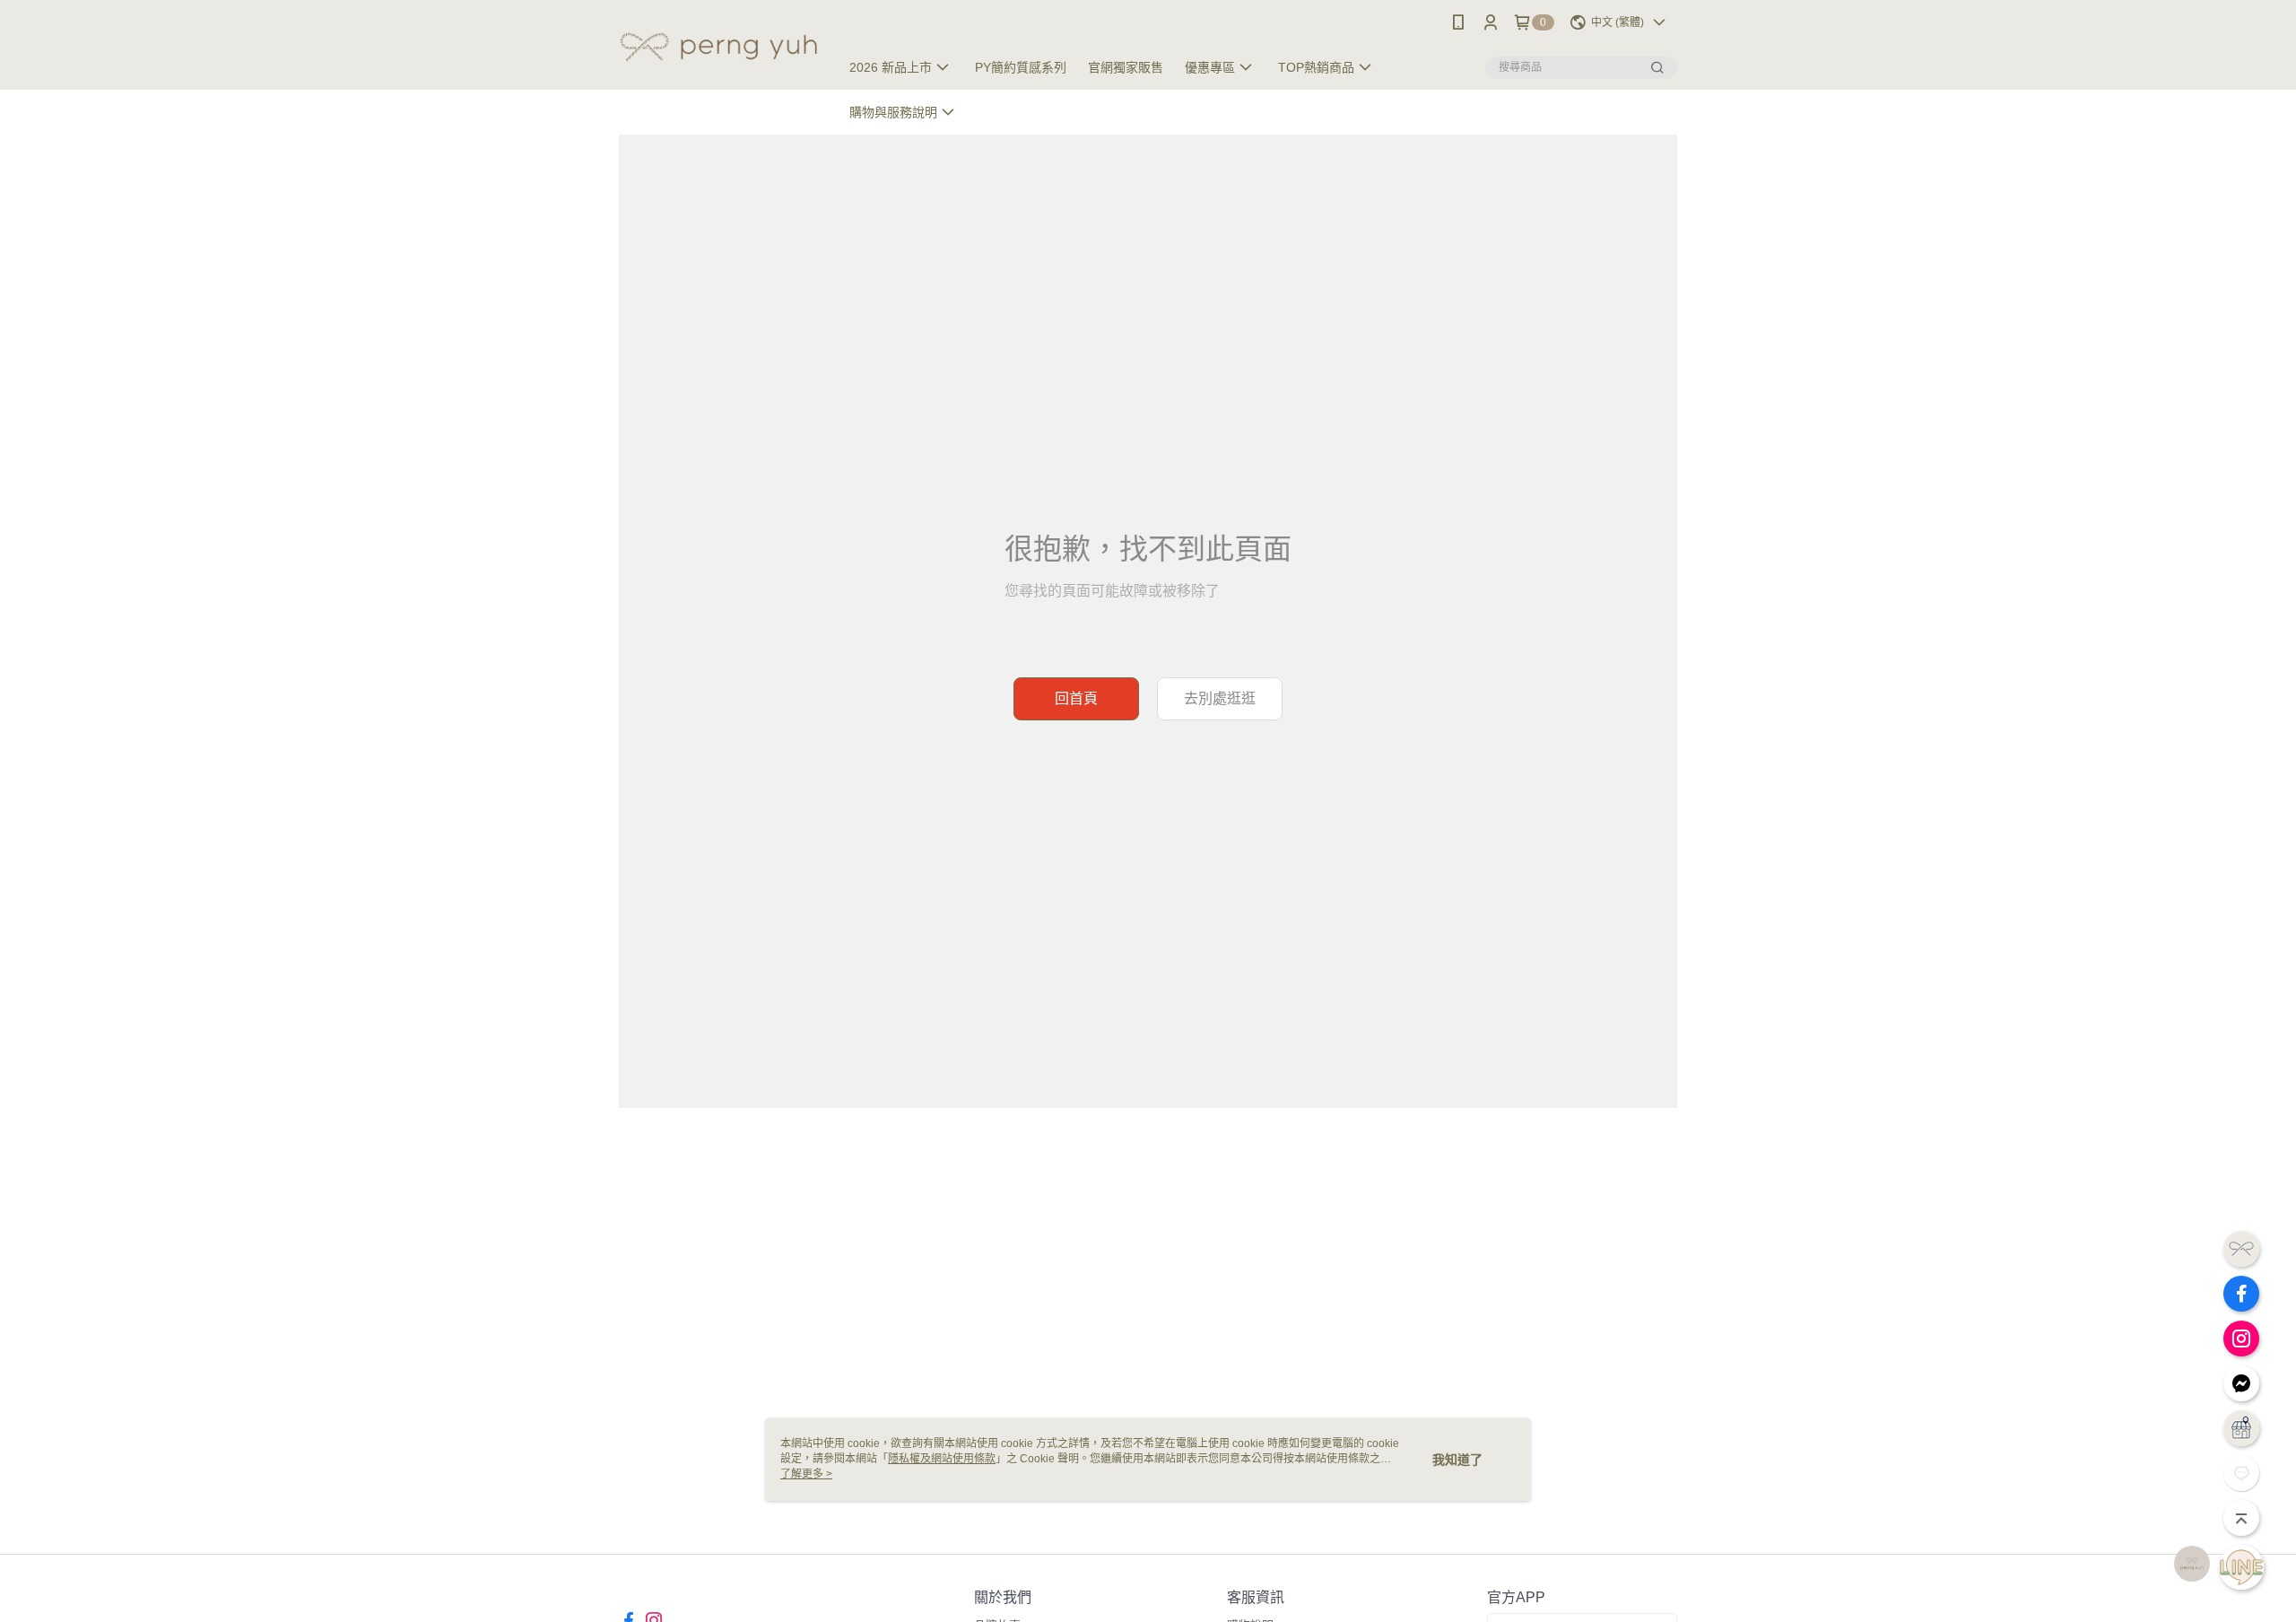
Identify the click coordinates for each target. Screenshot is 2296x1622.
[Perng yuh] (718, 47)
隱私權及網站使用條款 (942, 1459)
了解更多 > (806, 1474)
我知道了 (1457, 1460)
